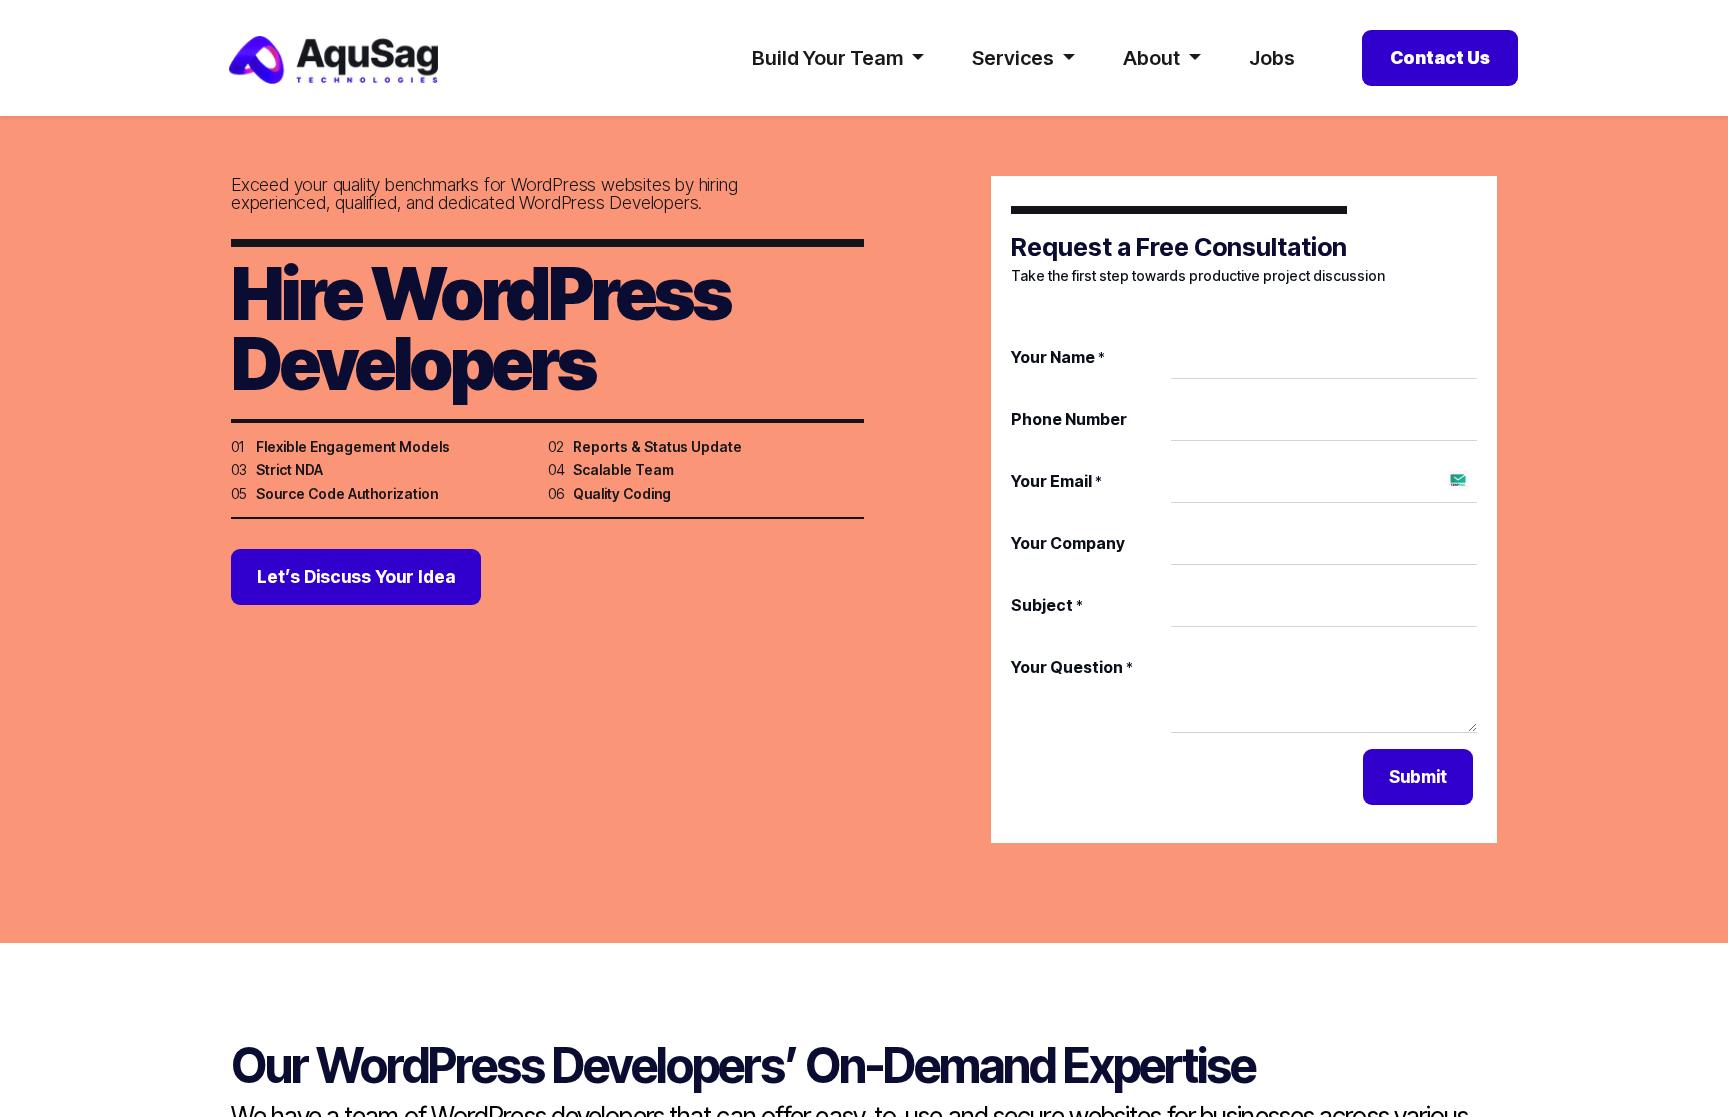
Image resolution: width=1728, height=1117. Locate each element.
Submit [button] (1418, 776)
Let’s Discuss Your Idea (356, 576)
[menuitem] (1272, 58)
